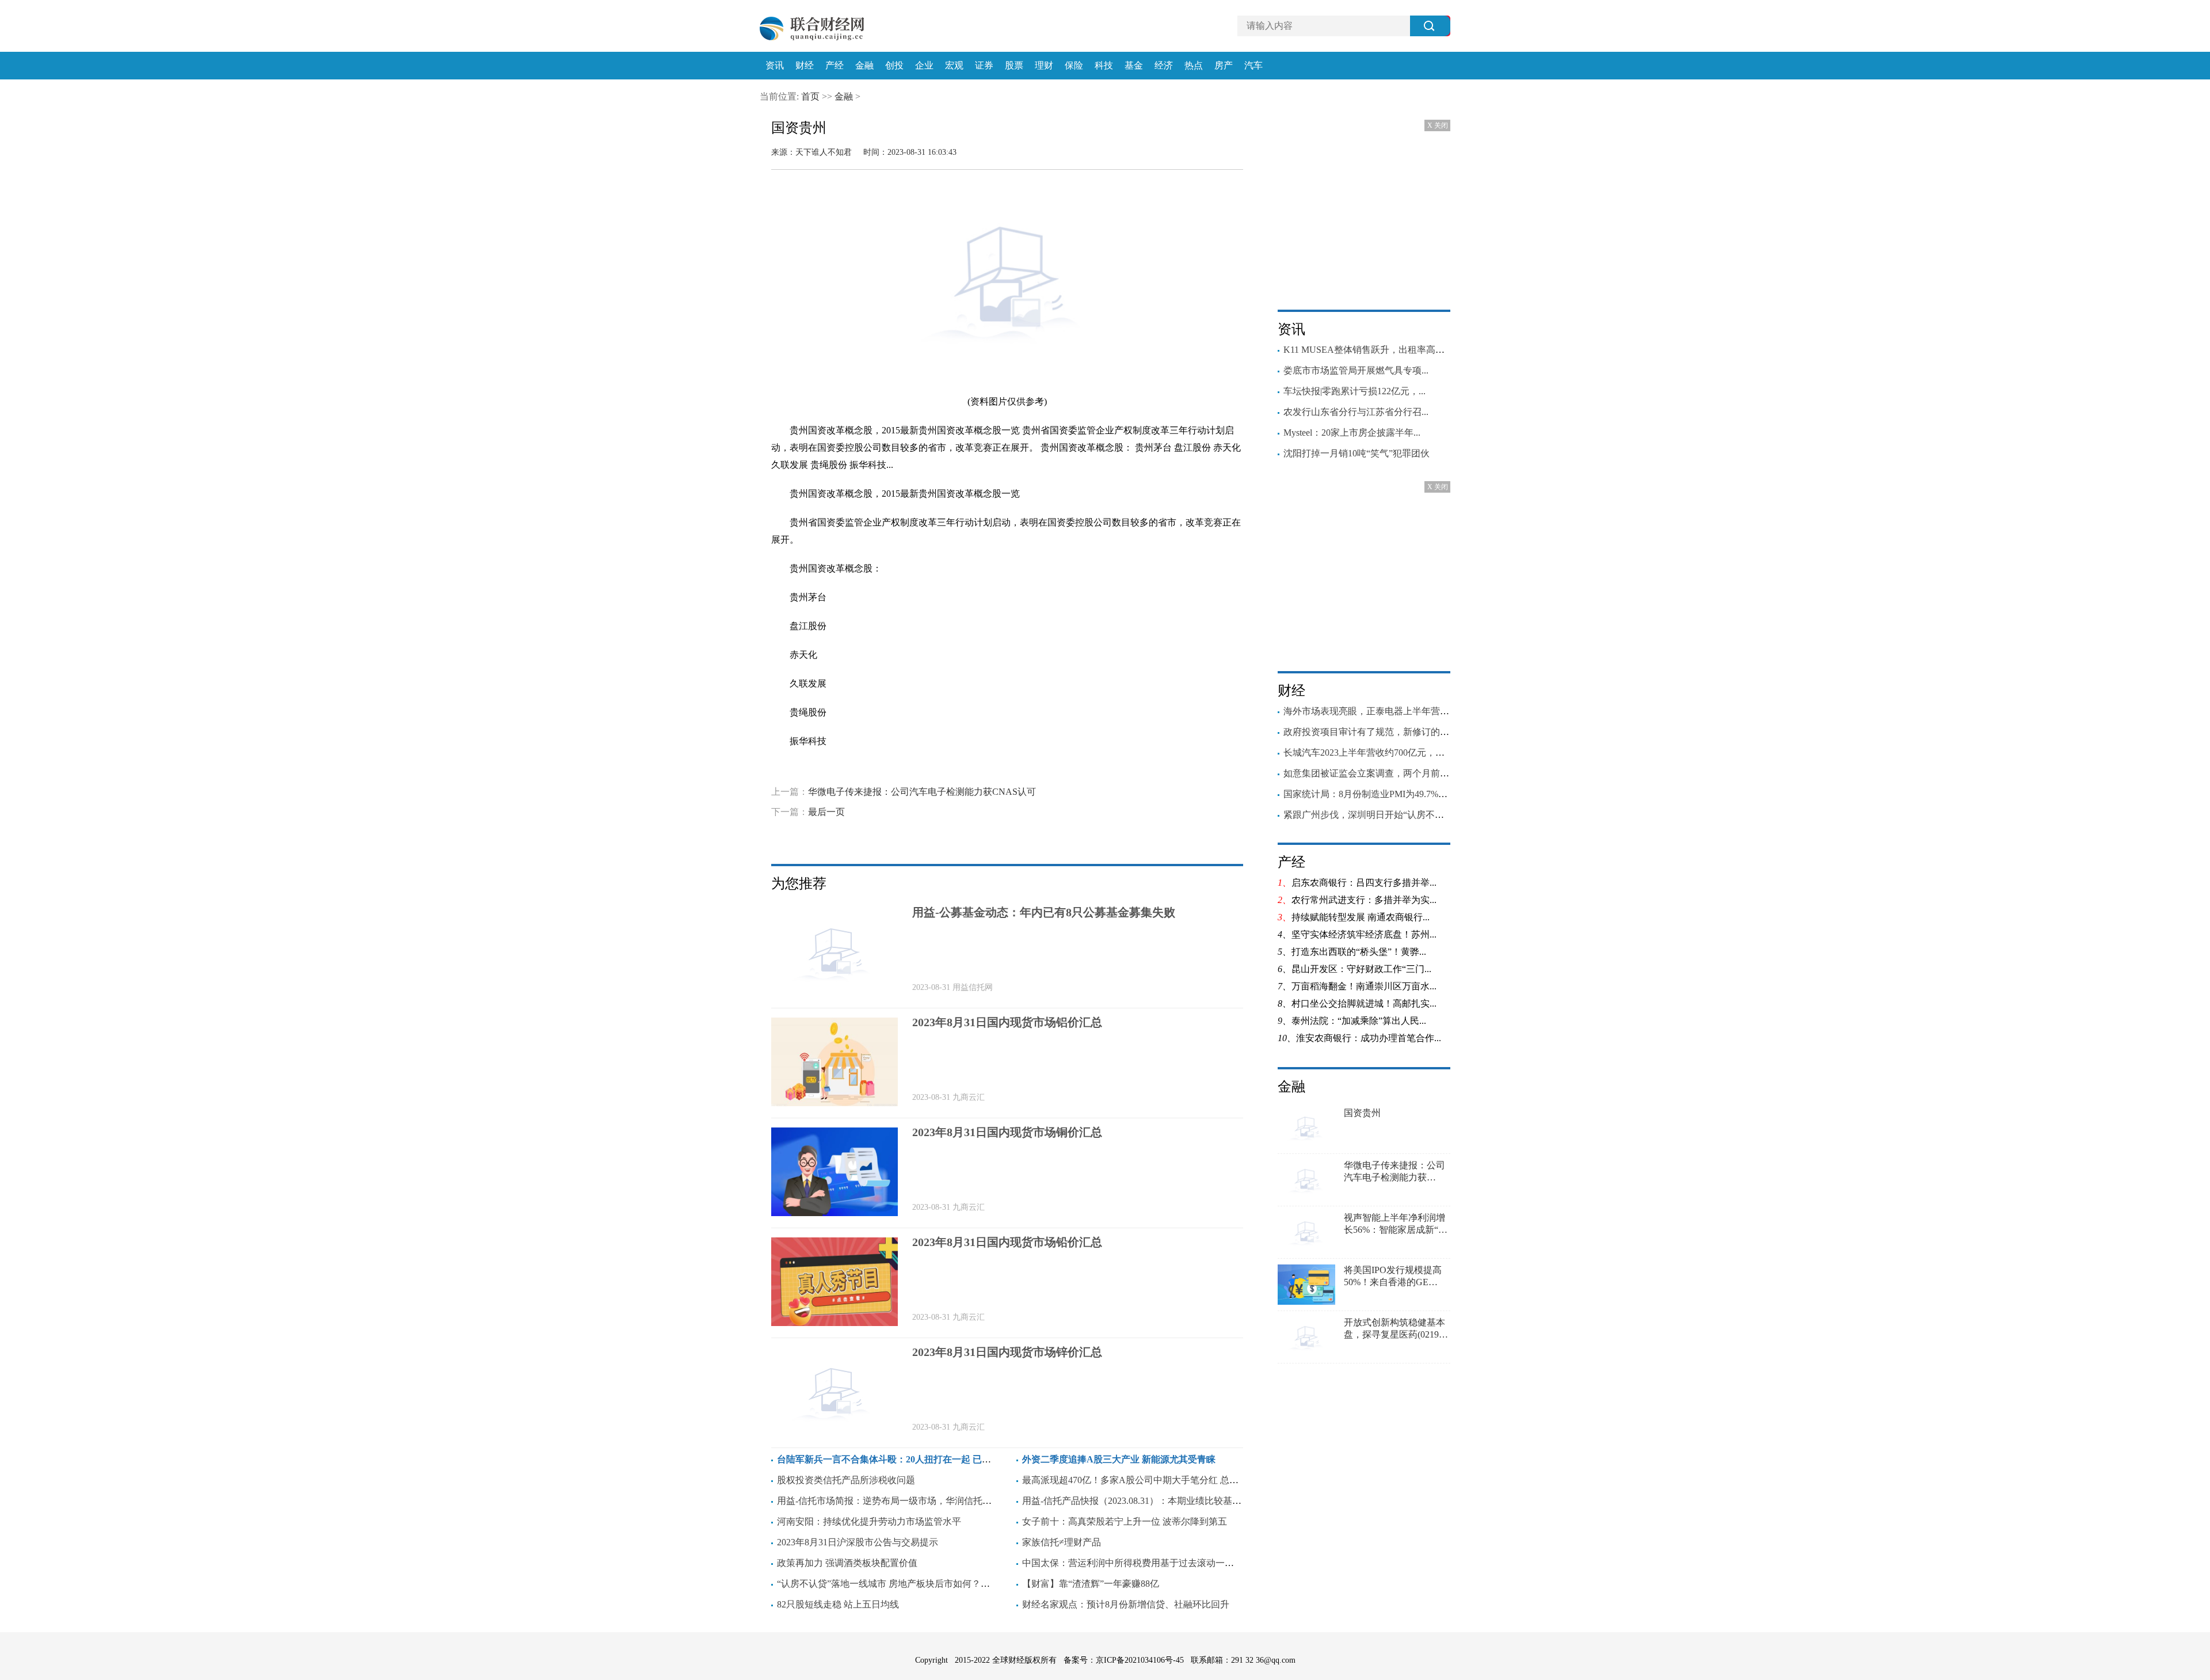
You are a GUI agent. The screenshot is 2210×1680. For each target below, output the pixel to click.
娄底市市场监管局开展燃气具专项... (1356, 370)
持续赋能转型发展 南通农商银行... (1361, 917)
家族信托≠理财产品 (1062, 1542)
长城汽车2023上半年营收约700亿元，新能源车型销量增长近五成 (1415, 753)
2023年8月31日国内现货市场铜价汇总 (1007, 1132)
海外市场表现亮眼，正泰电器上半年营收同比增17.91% (1394, 711)
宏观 (954, 66)
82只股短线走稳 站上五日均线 (838, 1604)
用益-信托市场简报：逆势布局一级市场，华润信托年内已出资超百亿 (917, 1501)
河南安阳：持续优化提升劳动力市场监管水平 (869, 1521)
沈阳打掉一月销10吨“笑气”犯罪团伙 (1357, 453)
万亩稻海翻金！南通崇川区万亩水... (1364, 986)
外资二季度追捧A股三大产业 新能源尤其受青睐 (1119, 1459)
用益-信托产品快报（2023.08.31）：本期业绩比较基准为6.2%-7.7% (1157, 1501)
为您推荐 (799, 883)
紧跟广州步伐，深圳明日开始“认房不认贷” (1370, 815)
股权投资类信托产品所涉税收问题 (846, 1480)
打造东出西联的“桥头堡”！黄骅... (1359, 952)
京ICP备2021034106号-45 (1140, 1660)
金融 (864, 66)
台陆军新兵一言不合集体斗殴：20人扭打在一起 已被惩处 (893, 1459)
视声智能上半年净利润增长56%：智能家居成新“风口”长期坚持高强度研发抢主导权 (1397, 1224)
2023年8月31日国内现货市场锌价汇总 (1007, 1352)
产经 (835, 66)
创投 (894, 66)
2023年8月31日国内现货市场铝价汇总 (1007, 1022)
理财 (1044, 66)
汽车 (1253, 66)
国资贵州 (1362, 1113)
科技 (1104, 66)
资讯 (775, 66)
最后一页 (826, 812)
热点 (1194, 66)
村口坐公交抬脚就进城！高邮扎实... (1364, 1003)
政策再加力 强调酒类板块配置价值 (847, 1563)
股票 (1014, 66)
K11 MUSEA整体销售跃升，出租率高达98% (1372, 350)
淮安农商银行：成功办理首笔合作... (1369, 1038)
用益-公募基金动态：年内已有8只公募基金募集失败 (1044, 912)
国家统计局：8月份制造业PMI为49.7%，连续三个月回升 (1398, 794)
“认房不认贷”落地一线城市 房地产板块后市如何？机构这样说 (902, 1584)
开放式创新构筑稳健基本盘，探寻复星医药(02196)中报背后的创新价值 (1395, 1329)
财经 (805, 66)
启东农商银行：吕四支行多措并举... (1364, 883)
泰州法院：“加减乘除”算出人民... (1359, 1021)
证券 (984, 66)
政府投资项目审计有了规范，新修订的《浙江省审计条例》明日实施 (1422, 732)
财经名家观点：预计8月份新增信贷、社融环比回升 (1126, 1604)
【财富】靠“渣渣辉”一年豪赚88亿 (1091, 1584)
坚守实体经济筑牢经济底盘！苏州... (1364, 934)
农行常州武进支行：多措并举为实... (1364, 900)
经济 (1164, 66)
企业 (924, 66)
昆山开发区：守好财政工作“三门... (1361, 969)
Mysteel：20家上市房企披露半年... (1352, 433)
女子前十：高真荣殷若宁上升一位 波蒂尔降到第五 (1125, 1521)
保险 (1074, 66)
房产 (1224, 66)
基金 (1134, 66)
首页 (810, 96)
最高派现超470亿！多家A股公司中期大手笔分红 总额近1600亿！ (1153, 1480)
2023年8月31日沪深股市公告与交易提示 (858, 1542)
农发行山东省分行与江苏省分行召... (1356, 412)
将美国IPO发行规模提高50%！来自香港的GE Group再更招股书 (1393, 1277)
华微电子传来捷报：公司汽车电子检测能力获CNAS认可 (922, 792)
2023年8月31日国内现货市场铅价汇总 (1007, 1242)
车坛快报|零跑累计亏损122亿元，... (1354, 391)
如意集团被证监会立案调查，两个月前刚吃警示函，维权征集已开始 (1422, 773)
